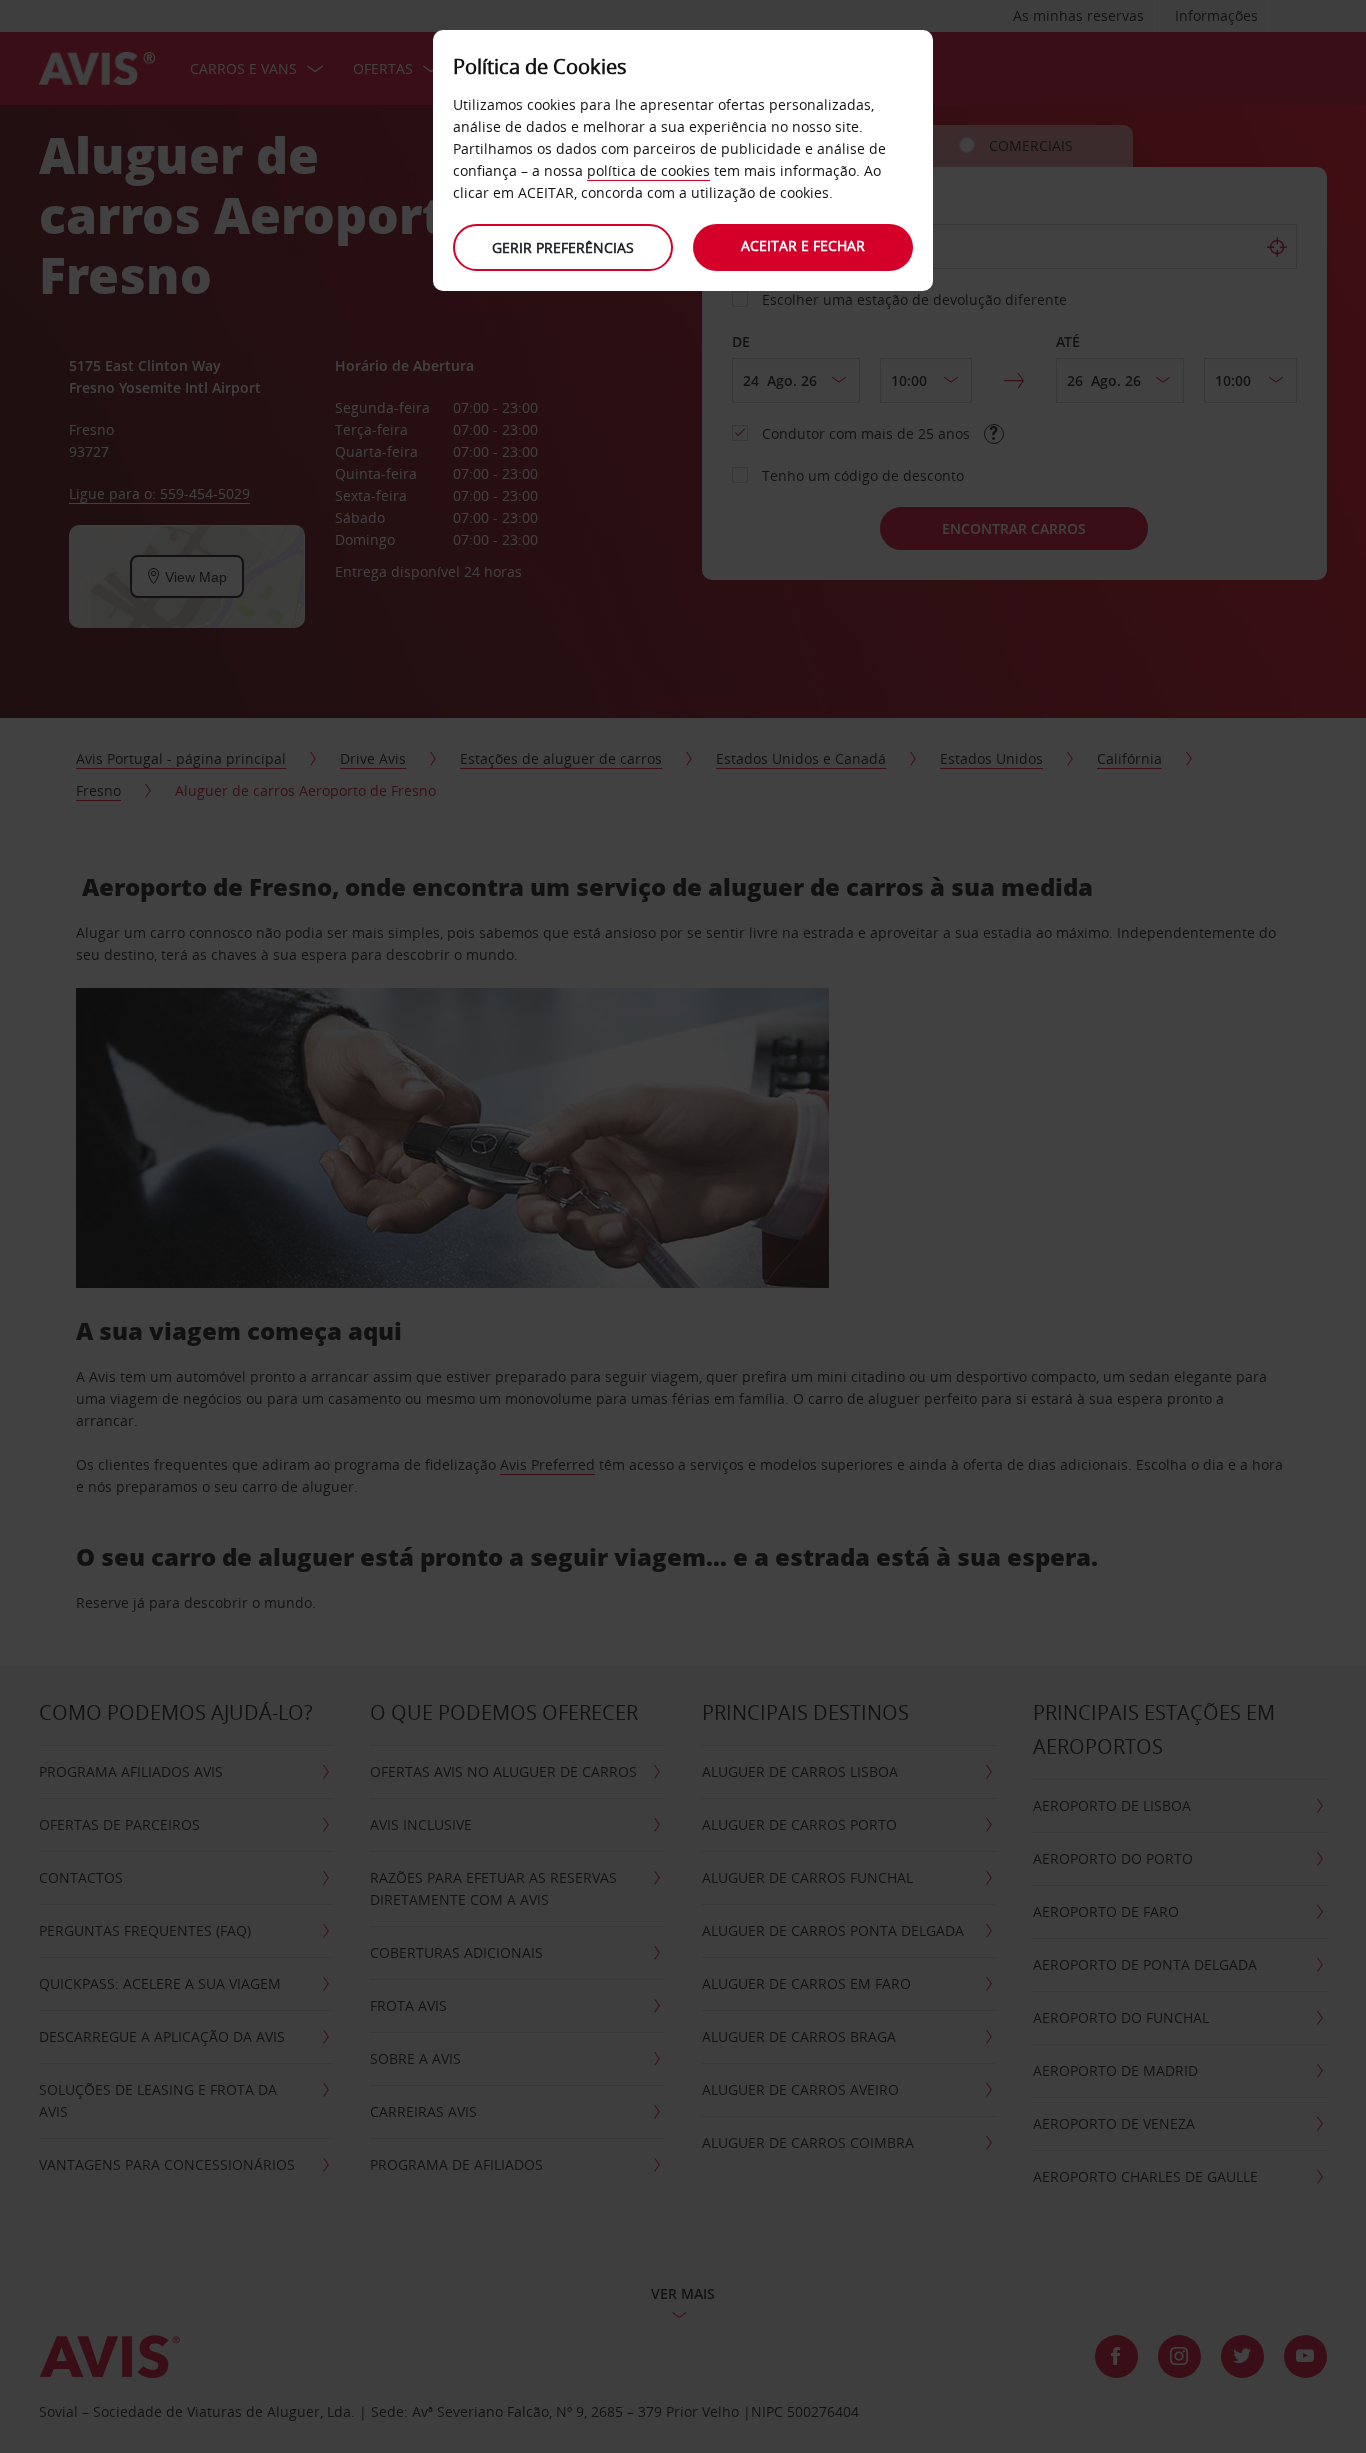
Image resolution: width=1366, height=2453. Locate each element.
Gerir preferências (563, 247)
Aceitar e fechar (803, 245)
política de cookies (648, 170)
